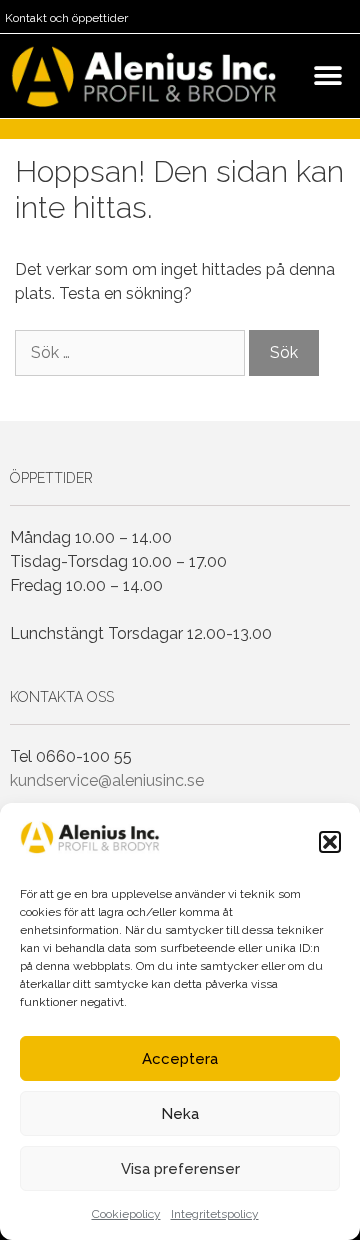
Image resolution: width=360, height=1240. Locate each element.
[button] (330, 842)
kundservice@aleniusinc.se (107, 780)
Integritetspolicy (215, 1214)
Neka (180, 1114)
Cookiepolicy (126, 1214)
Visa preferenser (180, 1169)
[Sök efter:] (132, 352)
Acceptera (180, 1059)
